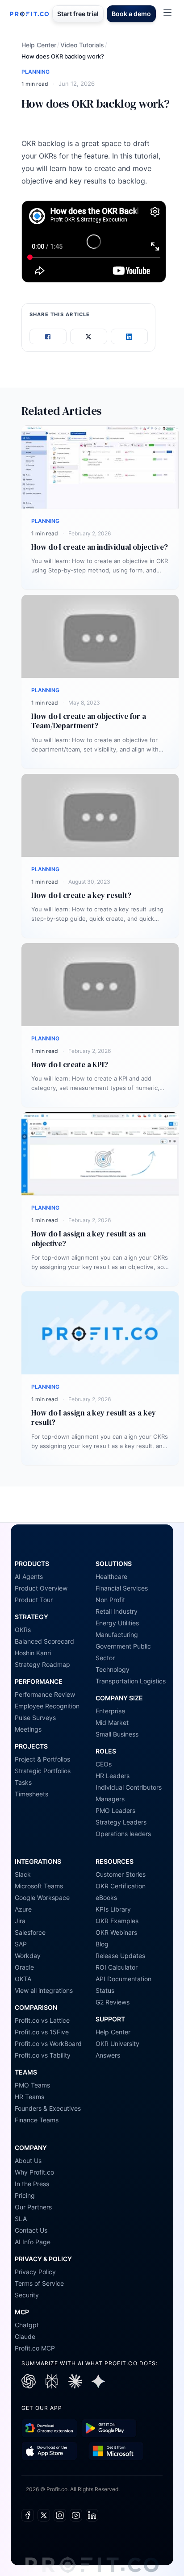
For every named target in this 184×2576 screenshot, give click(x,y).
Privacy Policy (35, 2272)
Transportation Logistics (131, 1681)
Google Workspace (42, 1898)
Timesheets (31, 1794)
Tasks (23, 1782)
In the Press (32, 2184)
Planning (36, 72)
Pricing (25, 2195)
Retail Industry (117, 1611)
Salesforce (30, 1932)
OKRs (23, 1630)
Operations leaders (123, 1834)
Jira (20, 1921)
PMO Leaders (115, 1810)
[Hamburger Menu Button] (167, 13)
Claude (25, 2336)
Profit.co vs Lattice (42, 2020)
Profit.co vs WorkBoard (48, 2044)
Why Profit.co (34, 2172)
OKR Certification (121, 1886)
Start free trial (78, 14)
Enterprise (110, 1711)
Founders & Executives (48, 2108)
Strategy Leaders (121, 1822)
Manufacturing (117, 1635)
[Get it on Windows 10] (116, 2451)
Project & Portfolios (42, 1759)
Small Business (117, 1734)
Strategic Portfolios (43, 1771)
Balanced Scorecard (44, 1641)
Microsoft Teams (39, 1886)
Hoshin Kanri (33, 1653)
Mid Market (112, 1722)
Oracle (24, 1967)
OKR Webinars (116, 1932)
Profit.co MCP (35, 2348)
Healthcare (111, 1576)
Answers (108, 2055)
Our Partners (33, 2207)
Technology (113, 1669)
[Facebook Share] (48, 337)
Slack (23, 1874)
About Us (28, 2161)
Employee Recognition (47, 1706)
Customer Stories (121, 1874)
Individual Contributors (129, 1787)
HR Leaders (113, 1776)
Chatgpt (27, 2325)
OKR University (117, 2044)
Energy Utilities (117, 1623)
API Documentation (123, 1979)
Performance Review (45, 1694)
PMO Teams (32, 2085)
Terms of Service (39, 2283)
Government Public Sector (123, 1652)
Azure (23, 1909)
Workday (28, 1956)
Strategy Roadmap (42, 1664)
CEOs (104, 1764)
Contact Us (31, 2230)
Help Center (39, 45)
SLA (21, 2219)
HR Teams (29, 2097)
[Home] (29, 14)
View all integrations (44, 1990)
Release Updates (120, 1956)
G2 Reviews (113, 2002)
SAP (21, 1944)
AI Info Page (33, 2242)
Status (105, 1990)
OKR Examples (117, 1921)
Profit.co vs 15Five (42, 2032)
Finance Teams (37, 2120)
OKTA (23, 1979)
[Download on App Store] (49, 2451)
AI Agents (29, 1576)
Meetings (28, 1729)
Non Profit (110, 1600)
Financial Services (122, 1588)
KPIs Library (113, 1909)
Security (27, 2295)
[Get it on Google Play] (49, 2428)
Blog (102, 1944)
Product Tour (34, 1600)
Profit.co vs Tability (43, 2055)
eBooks (106, 1898)
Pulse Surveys (35, 1718)
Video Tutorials (82, 45)
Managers (110, 1799)
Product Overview (41, 1588)
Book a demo (131, 14)
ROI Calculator (117, 1967)
